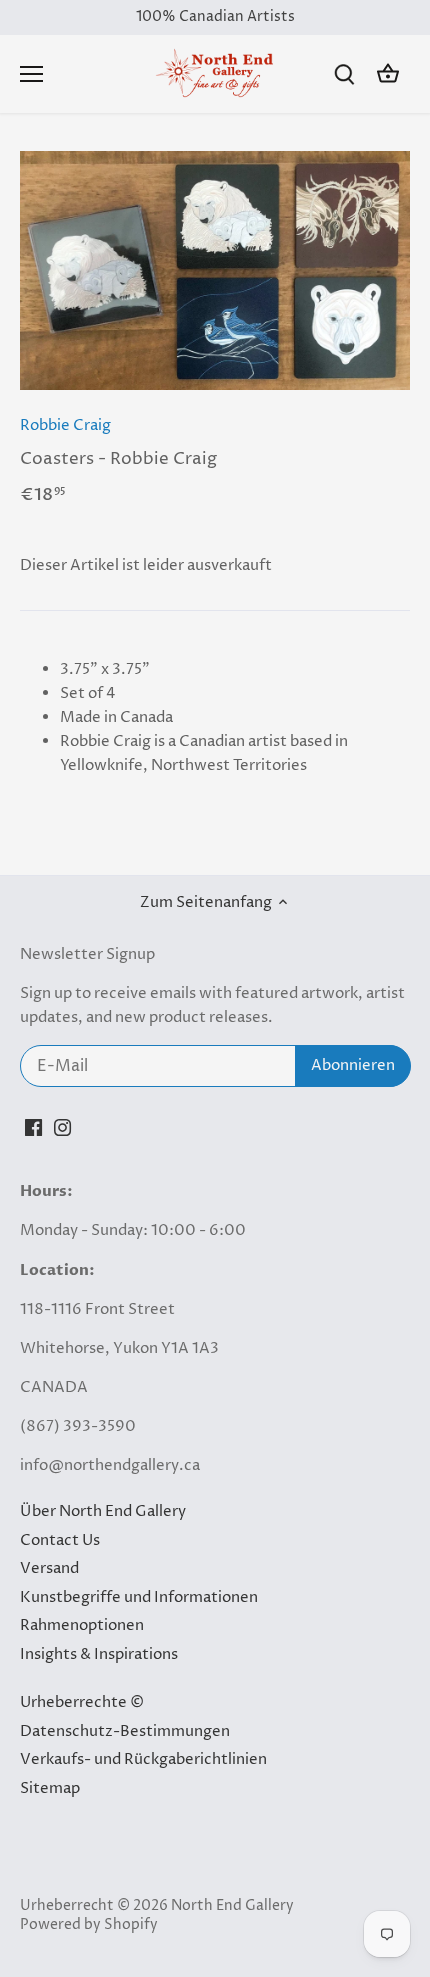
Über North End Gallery (103, 1511)
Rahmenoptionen (82, 1625)
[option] (215, 270)
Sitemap (50, 1788)
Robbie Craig (65, 425)
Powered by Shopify (89, 1925)
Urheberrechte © (82, 1702)
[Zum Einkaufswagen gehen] (388, 74)
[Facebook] (33, 1126)
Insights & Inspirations (99, 1654)
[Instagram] (62, 1126)
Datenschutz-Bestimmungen (125, 1731)
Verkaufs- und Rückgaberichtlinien (143, 1759)
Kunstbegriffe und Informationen (139, 1597)
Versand (49, 1568)
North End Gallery (232, 1906)
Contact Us (60, 1540)
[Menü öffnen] (31, 74)
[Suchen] (344, 74)
